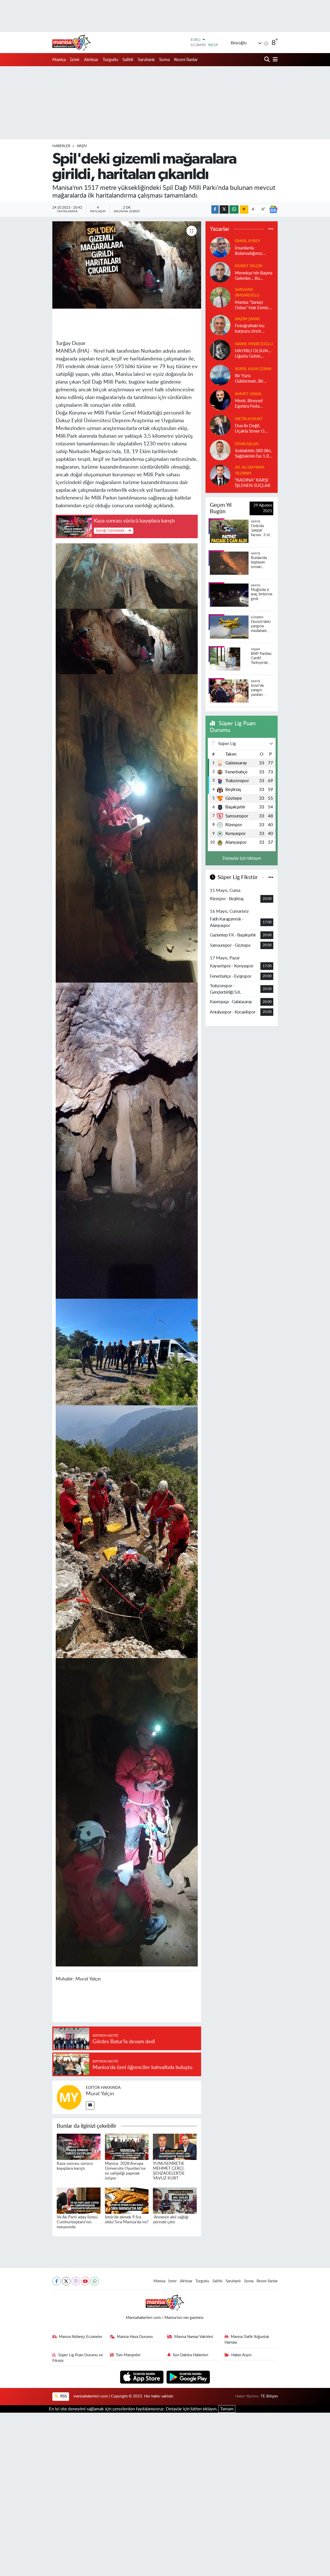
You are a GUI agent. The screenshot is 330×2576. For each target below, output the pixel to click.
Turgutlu (110, 60)
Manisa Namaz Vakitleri (194, 2337)
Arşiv (82, 146)
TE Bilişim (269, 2396)
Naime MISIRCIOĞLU (254, 344)
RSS (63, 2396)
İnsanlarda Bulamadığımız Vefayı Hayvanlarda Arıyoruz (253, 251)
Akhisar (91, 60)
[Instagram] (76, 2281)
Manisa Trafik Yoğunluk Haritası (247, 2340)
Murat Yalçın (100, 2094)
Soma (164, 60)
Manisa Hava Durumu (135, 2337)
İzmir (75, 60)
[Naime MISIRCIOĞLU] (220, 350)
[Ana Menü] (274, 60)
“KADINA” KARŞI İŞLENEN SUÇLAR (253, 483)
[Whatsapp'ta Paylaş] (234, 210)
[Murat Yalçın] (69, 2097)
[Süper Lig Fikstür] (271, 877)
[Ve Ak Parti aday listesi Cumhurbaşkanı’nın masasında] (79, 2200)
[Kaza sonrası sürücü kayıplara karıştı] (79, 2147)
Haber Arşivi (241, 2355)
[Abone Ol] (273, 209)
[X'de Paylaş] (224, 210)
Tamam (227, 2409)
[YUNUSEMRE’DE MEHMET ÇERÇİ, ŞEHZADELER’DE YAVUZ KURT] (175, 2147)
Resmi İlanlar (186, 60)
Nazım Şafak (247, 319)
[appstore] (142, 2377)
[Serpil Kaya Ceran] (220, 375)
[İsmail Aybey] (220, 247)
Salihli (128, 60)
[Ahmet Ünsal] (220, 400)
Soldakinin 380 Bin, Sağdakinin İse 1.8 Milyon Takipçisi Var (254, 454)
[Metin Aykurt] (220, 425)
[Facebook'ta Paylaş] (215, 210)
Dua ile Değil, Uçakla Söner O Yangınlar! (250, 429)
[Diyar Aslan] (220, 450)
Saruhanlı (146, 60)
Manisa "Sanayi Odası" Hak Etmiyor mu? (254, 305)
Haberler (61, 146)
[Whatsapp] (95, 2281)
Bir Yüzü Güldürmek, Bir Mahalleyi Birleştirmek (249, 379)
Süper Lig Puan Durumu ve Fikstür (78, 2358)
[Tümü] (271, 229)
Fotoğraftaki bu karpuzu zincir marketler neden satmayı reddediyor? (250, 329)
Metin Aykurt (249, 419)
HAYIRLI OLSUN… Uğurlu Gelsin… (253, 353)
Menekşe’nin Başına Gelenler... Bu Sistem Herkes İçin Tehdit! (254, 276)
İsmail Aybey (247, 241)
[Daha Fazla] (244, 210)
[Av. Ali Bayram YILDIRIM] (220, 475)
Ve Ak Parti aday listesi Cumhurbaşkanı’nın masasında (77, 2222)
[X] (66, 2281)
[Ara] (267, 60)
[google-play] (188, 2377)
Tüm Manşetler (128, 2355)
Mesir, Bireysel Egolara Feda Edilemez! (249, 404)
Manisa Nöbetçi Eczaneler (81, 2337)
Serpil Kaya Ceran (253, 369)
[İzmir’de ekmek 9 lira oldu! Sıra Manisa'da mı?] (127, 2200)
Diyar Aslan (247, 444)
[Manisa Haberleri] (72, 43)
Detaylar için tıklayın (242, 858)
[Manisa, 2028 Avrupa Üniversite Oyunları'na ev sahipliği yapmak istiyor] (127, 2147)
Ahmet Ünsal (248, 394)
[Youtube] (85, 2281)
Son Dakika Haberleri (191, 2355)
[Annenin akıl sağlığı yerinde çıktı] (175, 2200)
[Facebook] (57, 2281)
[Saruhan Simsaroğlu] (220, 297)
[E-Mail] (90, 2105)
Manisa (59, 60)
